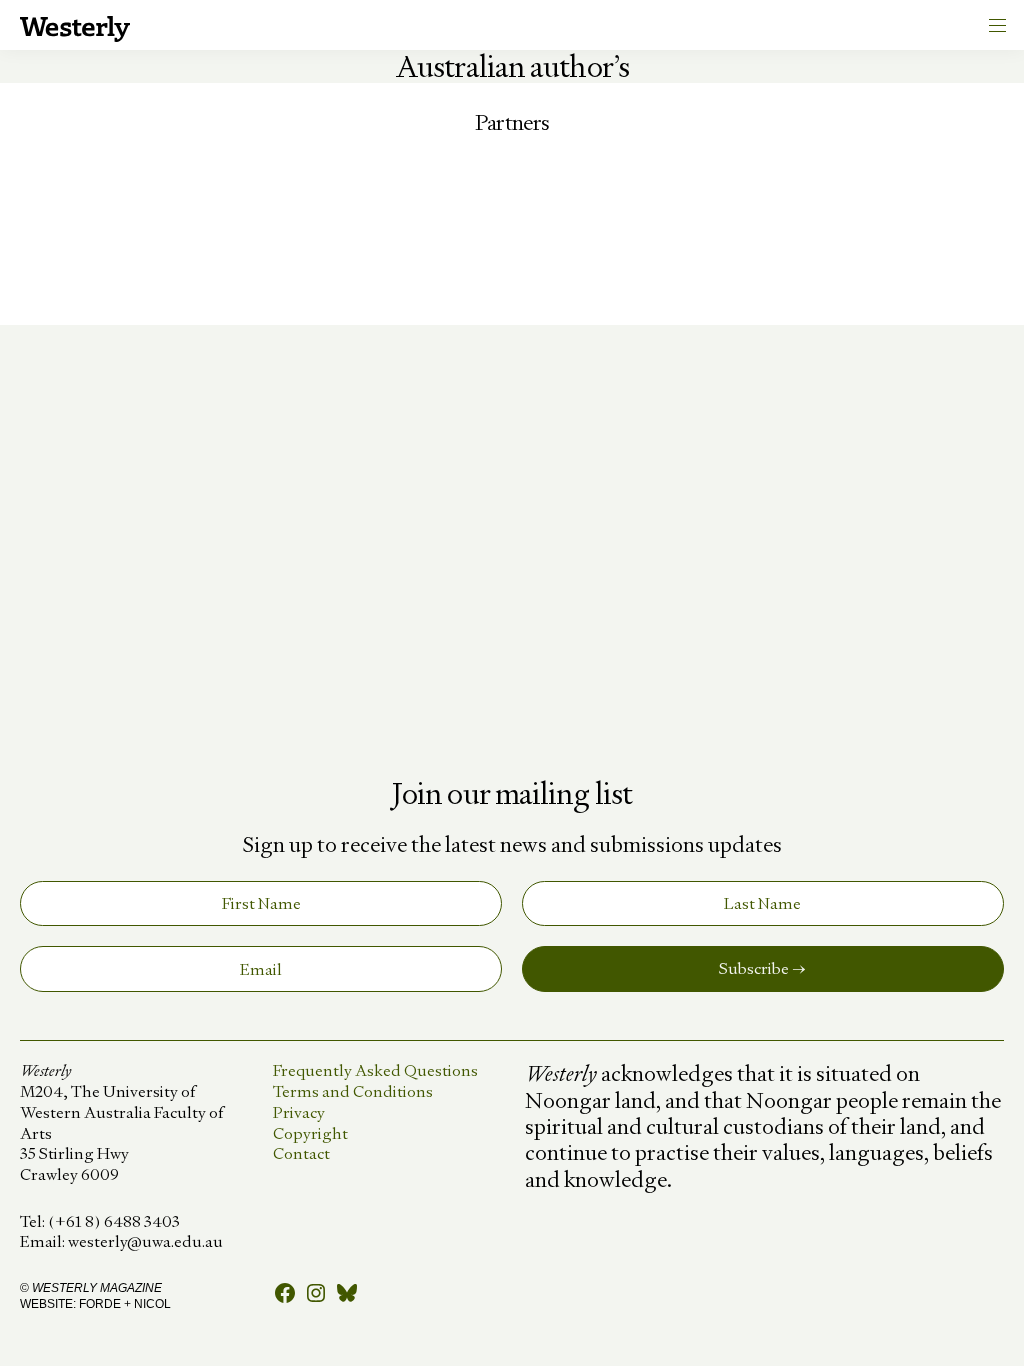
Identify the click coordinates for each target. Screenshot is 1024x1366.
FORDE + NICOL (125, 1304)
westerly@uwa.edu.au (145, 1241)
